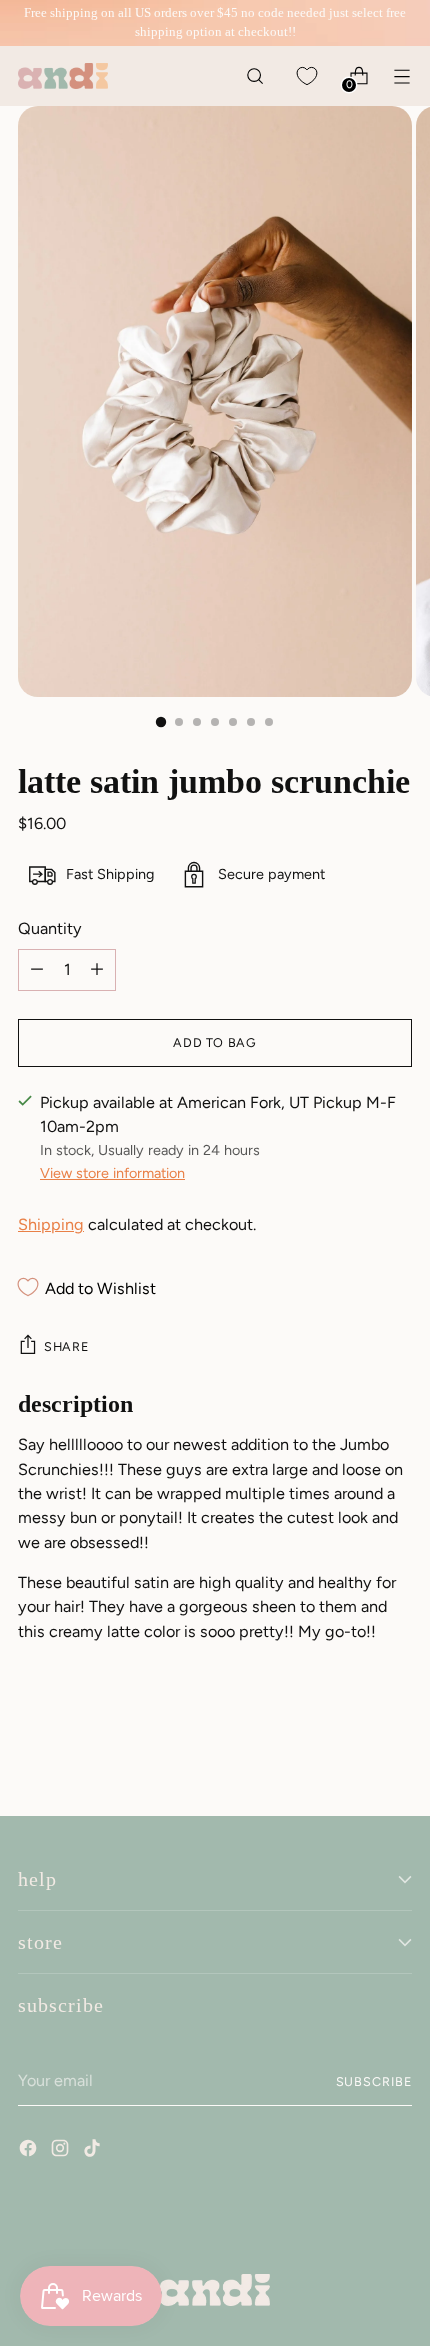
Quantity (50, 928)
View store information (112, 1173)
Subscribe (374, 2081)
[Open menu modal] (401, 75)
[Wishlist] (306, 75)
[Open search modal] (254, 75)
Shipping (51, 1224)
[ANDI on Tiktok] (94, 2151)
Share (66, 1346)
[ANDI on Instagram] (62, 2151)
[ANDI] (63, 76)
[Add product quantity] (37, 970)
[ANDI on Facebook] (30, 2151)
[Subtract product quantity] (97, 970)
